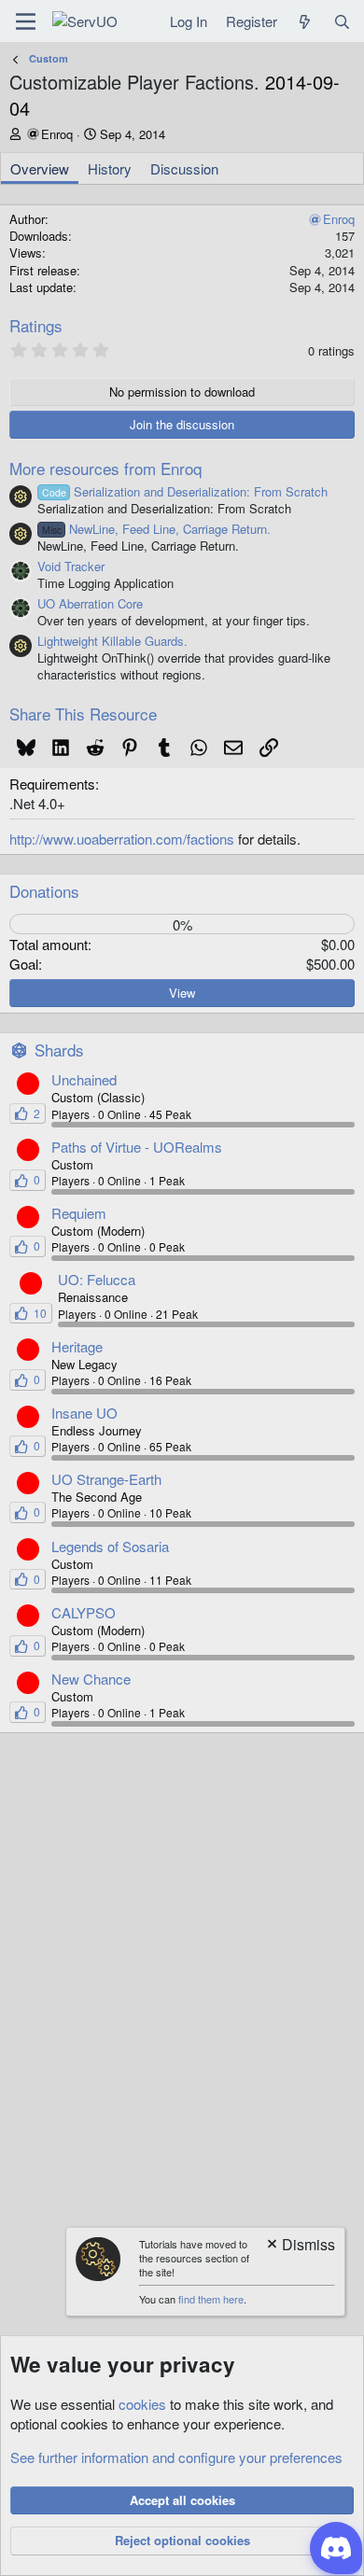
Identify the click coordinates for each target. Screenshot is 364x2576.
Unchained (84, 1079)
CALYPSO (84, 1612)
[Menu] (26, 21)
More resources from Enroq (105, 468)
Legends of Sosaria (110, 1546)
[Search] (342, 21)
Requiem (79, 1213)
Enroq (57, 134)
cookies (142, 2404)
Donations (44, 891)
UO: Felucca (97, 1279)
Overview (40, 168)
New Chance (91, 1679)
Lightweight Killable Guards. (112, 641)
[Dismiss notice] (300, 2246)
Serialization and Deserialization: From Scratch (185, 491)
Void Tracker (71, 566)
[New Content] (305, 21)
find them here (211, 2299)
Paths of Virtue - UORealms (137, 1147)
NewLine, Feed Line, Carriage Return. (156, 529)
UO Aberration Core (90, 603)
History (110, 168)
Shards (59, 1050)
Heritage (77, 1346)
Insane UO (84, 1413)
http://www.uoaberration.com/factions (122, 839)
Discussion (184, 168)
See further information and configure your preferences (176, 2457)
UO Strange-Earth (106, 1479)
